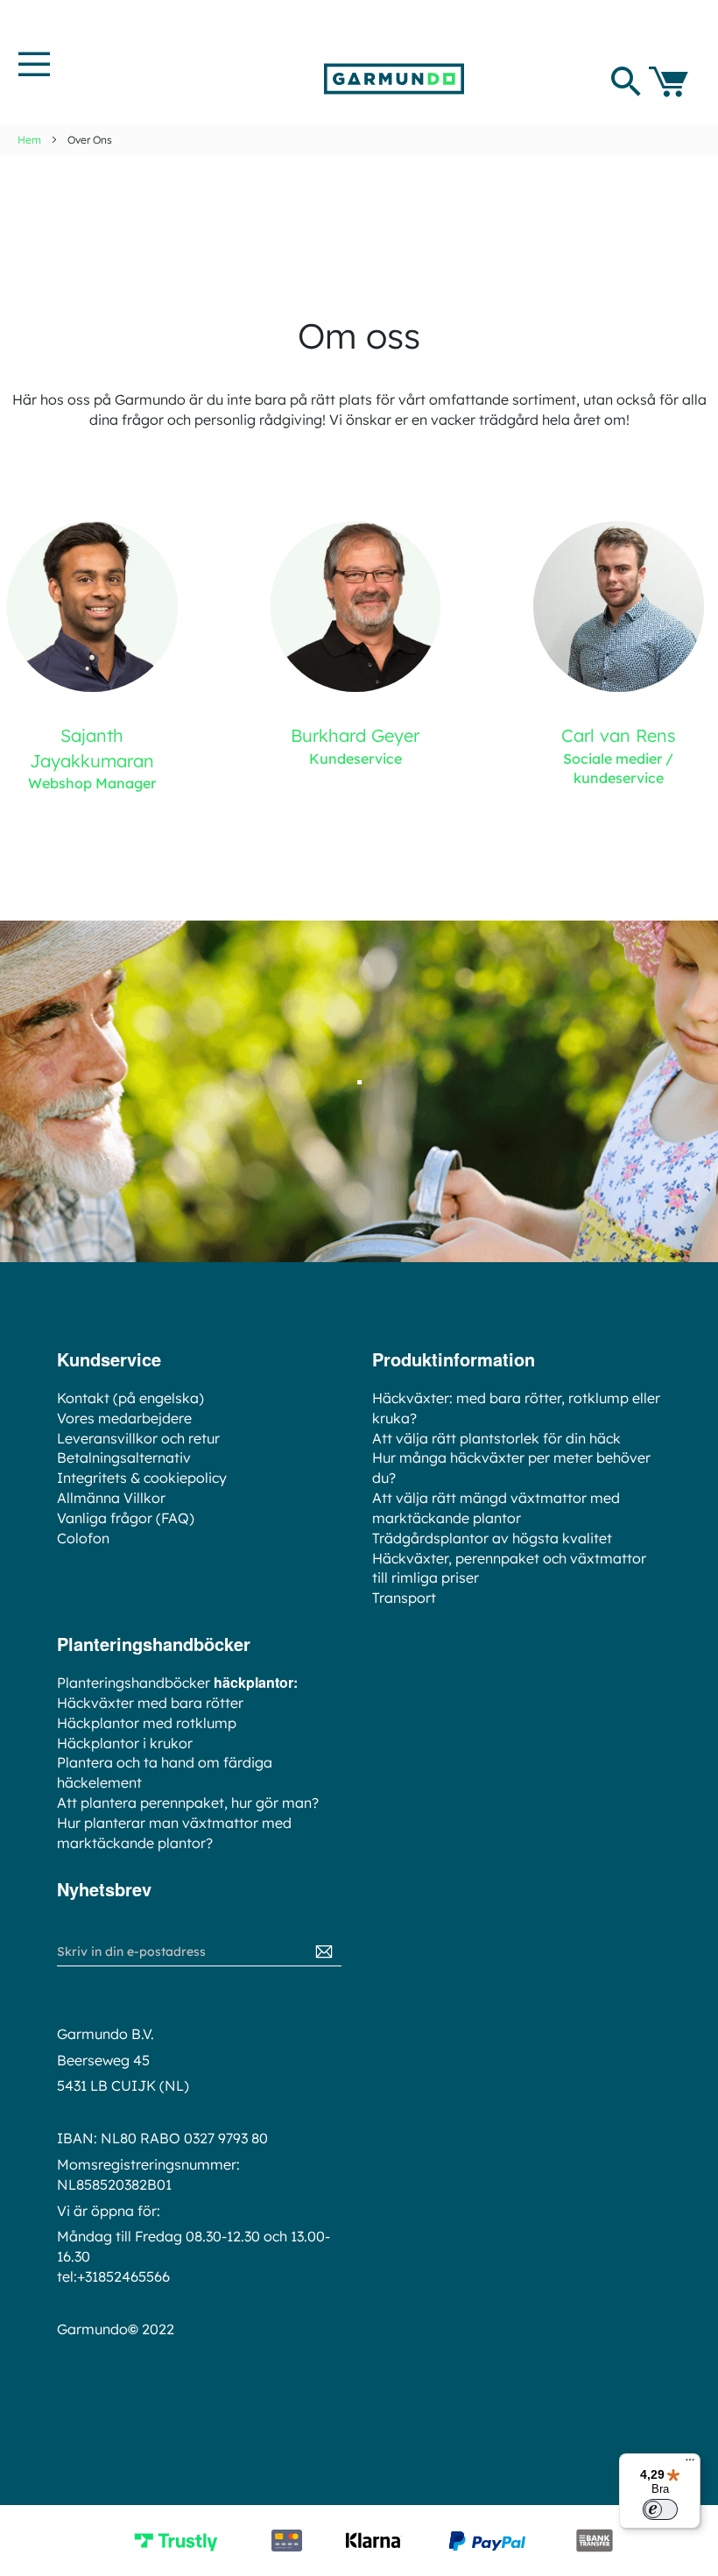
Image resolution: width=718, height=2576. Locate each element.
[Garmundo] (394, 79)
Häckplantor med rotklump (147, 1723)
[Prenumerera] (324, 1952)
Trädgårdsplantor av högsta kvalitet (492, 1538)
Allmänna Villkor (111, 1498)
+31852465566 (123, 2276)
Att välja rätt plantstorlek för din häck (496, 1438)
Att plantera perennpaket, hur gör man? (188, 1803)
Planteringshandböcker (134, 1683)
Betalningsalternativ (124, 1457)
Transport (404, 1598)
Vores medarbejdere (124, 1418)
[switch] (660, 2509)
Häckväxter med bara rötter (150, 1703)
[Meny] (690, 2464)
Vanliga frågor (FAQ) (126, 1518)
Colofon (83, 1538)
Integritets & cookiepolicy (142, 1478)
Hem (29, 140)
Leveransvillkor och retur (138, 1438)
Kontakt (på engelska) (130, 1398)
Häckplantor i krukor (125, 1743)
